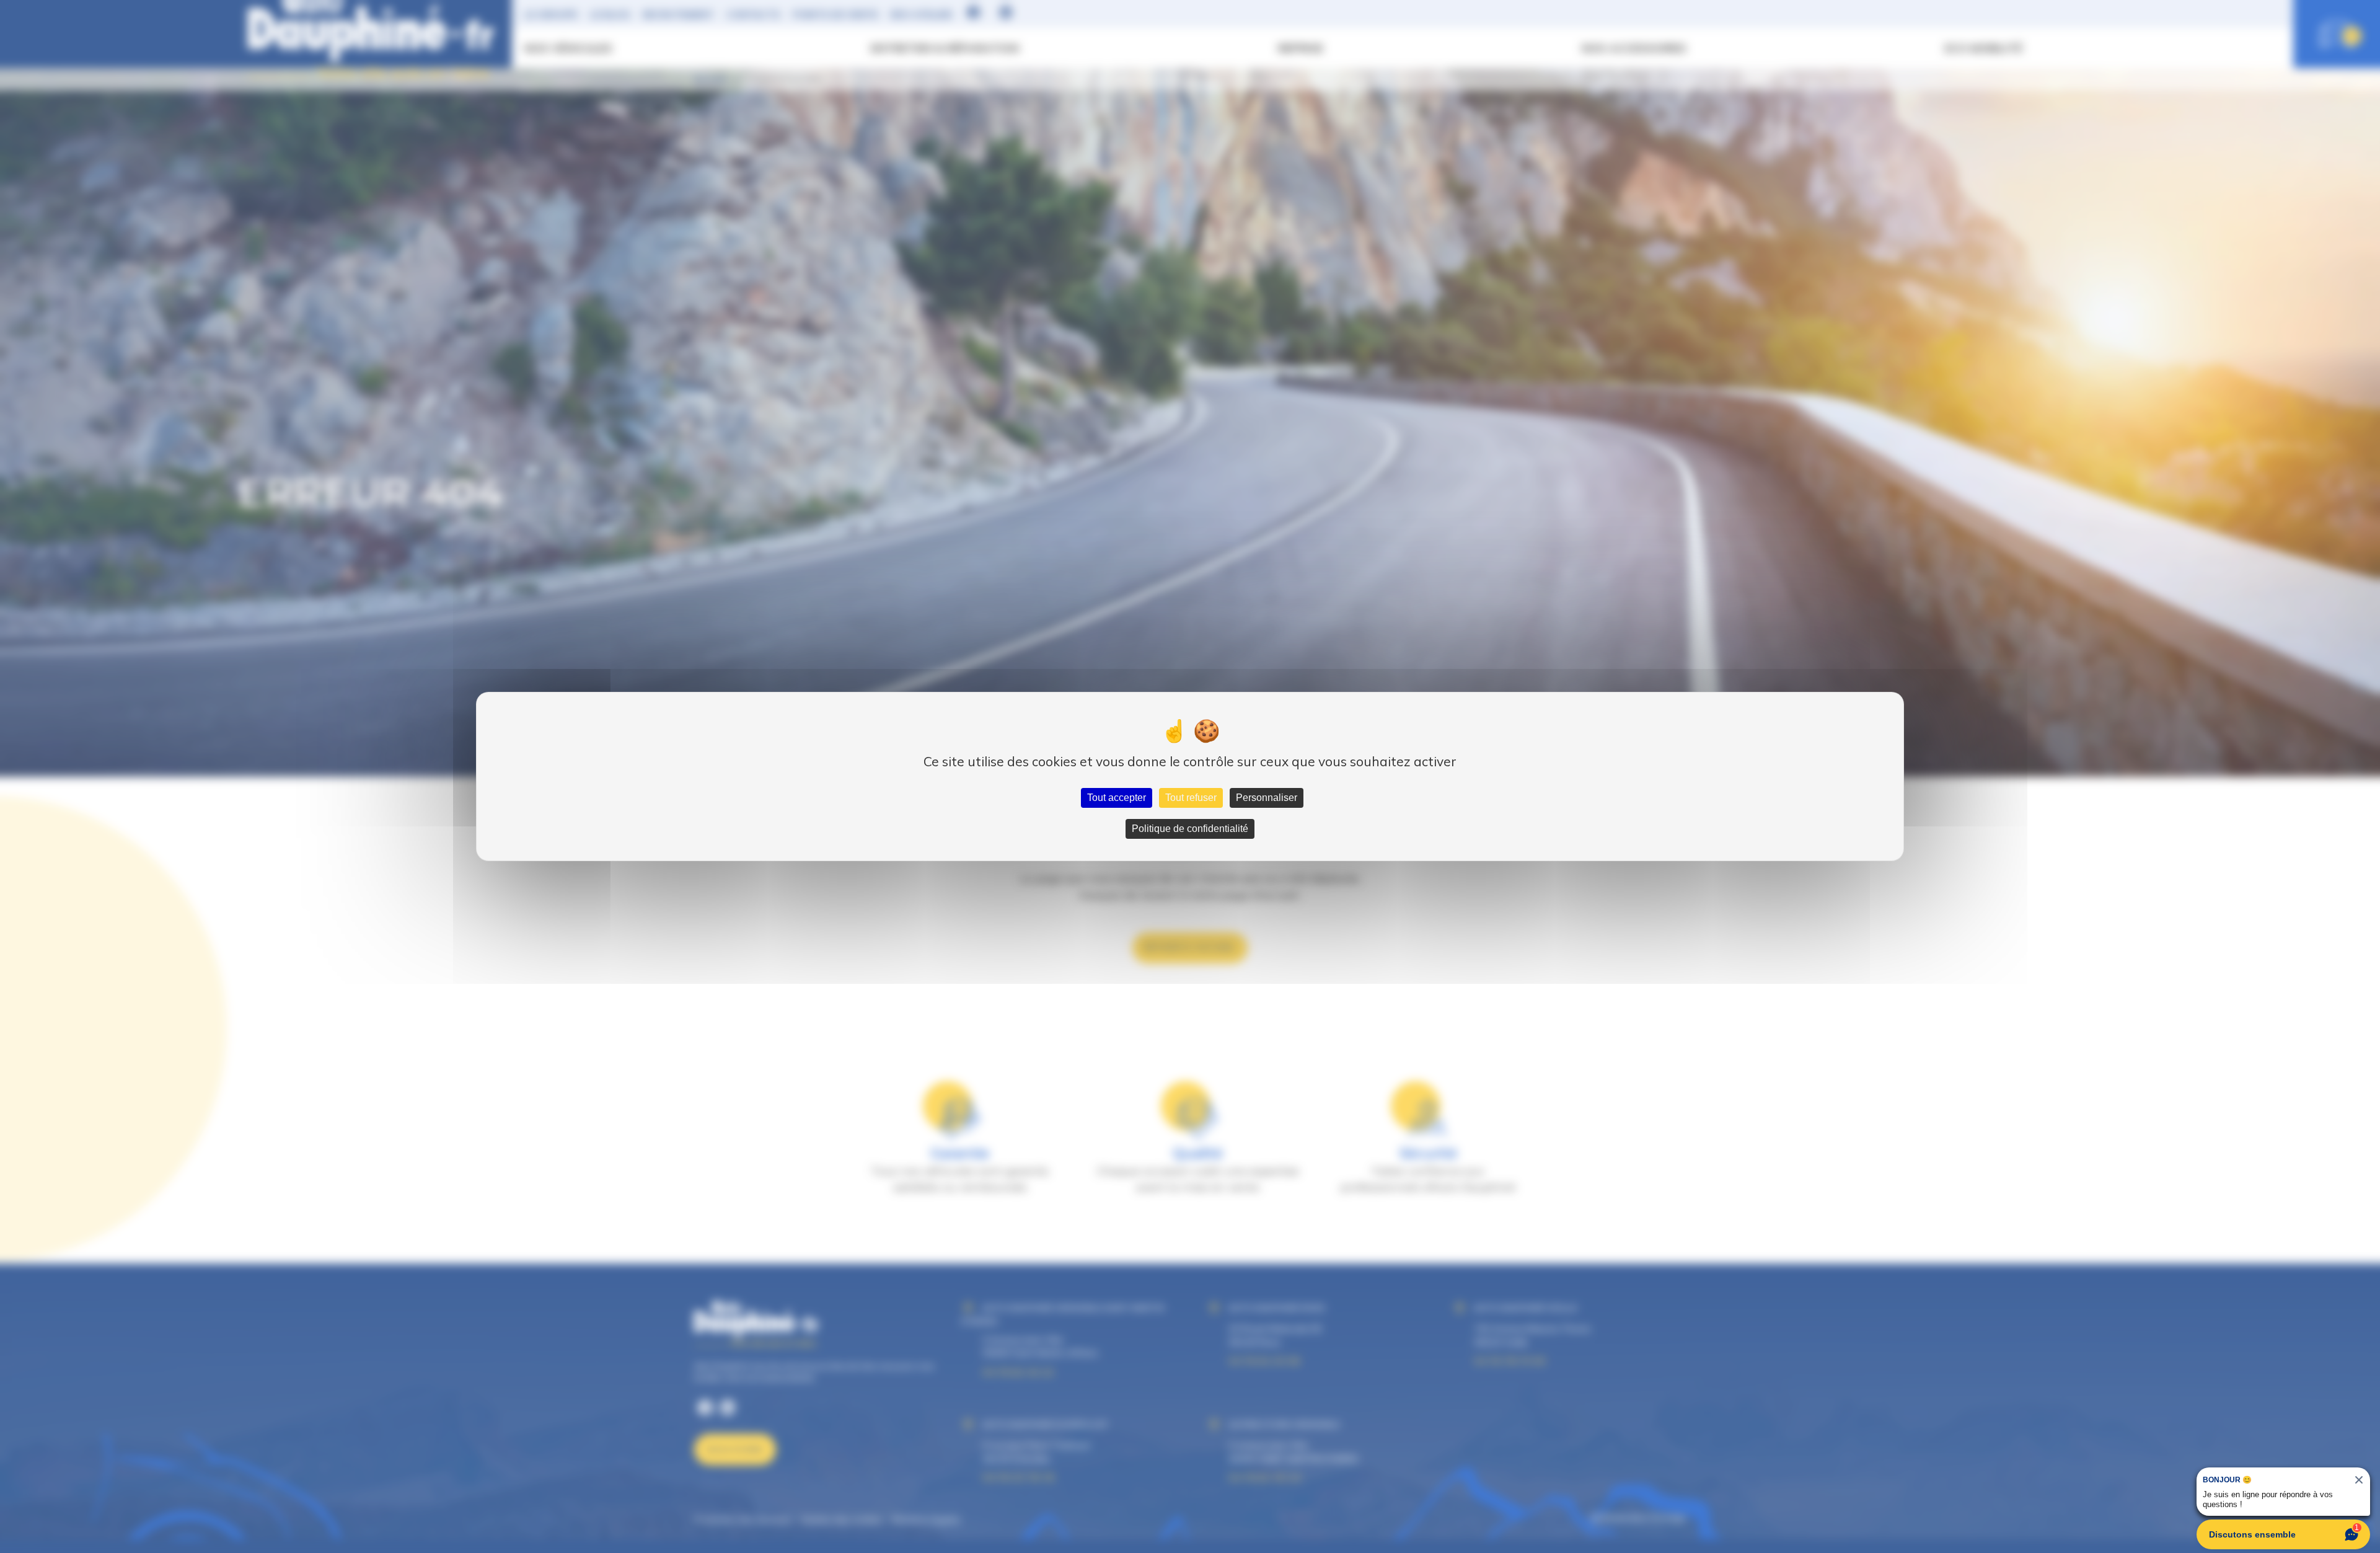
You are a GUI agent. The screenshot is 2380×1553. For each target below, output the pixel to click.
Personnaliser (1267, 798)
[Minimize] (2353, 1231)
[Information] (2333, 1231)
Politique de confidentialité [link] (1190, 829)
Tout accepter (1117, 798)
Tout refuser (1191, 798)
